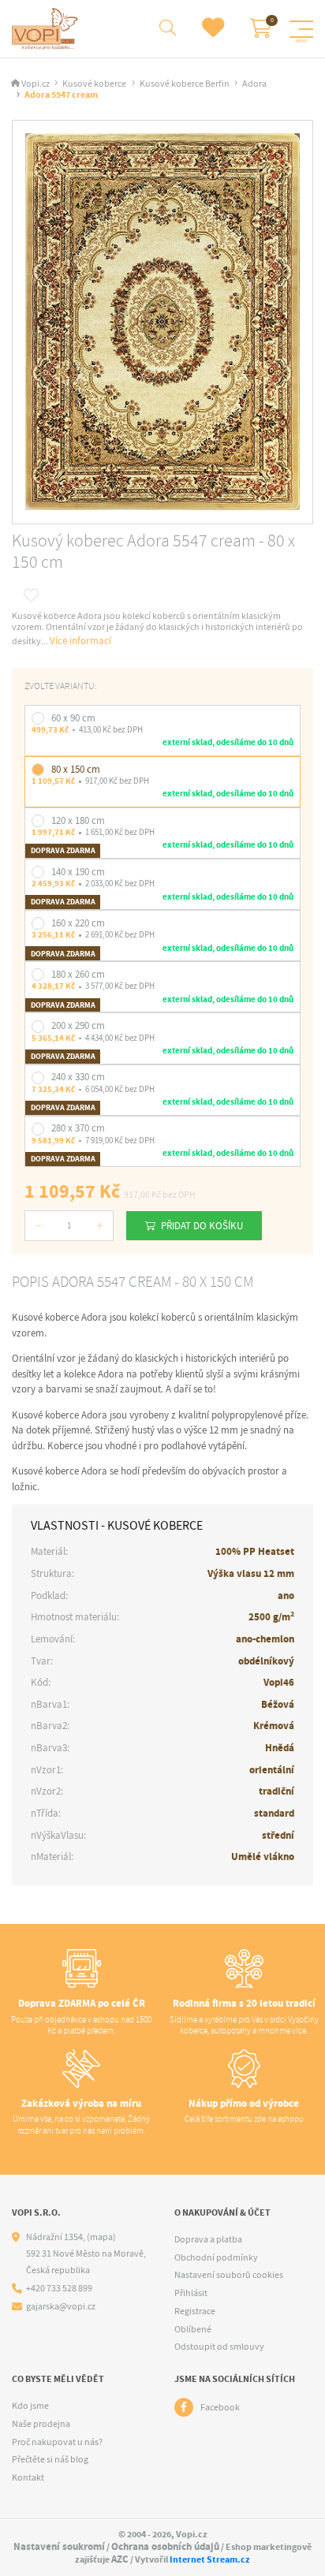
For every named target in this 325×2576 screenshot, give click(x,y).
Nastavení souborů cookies (229, 2275)
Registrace (195, 2311)
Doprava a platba (208, 2239)
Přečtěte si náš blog (50, 2459)
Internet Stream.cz (210, 2559)
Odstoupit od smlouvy (219, 2347)
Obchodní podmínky (216, 2257)
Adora (254, 84)
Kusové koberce (94, 84)
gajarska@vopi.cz (61, 2307)
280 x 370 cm (78, 1128)
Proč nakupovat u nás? (57, 2442)
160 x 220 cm (78, 923)
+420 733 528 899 (59, 2289)
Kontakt (28, 2477)
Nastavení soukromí (59, 2546)
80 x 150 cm (76, 769)
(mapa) (101, 2237)
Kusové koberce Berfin (185, 84)
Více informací (80, 641)
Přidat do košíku (202, 1226)
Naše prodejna (41, 2424)
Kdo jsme (30, 2406)
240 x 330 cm (78, 1077)
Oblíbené (193, 2329)
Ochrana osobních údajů (165, 2546)
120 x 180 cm (78, 820)
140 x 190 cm (78, 872)
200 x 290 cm (78, 1025)
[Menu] (301, 29)
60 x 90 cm (73, 718)
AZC (120, 2559)
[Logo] (47, 29)
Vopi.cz (35, 84)
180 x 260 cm (78, 974)
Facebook (220, 2407)
